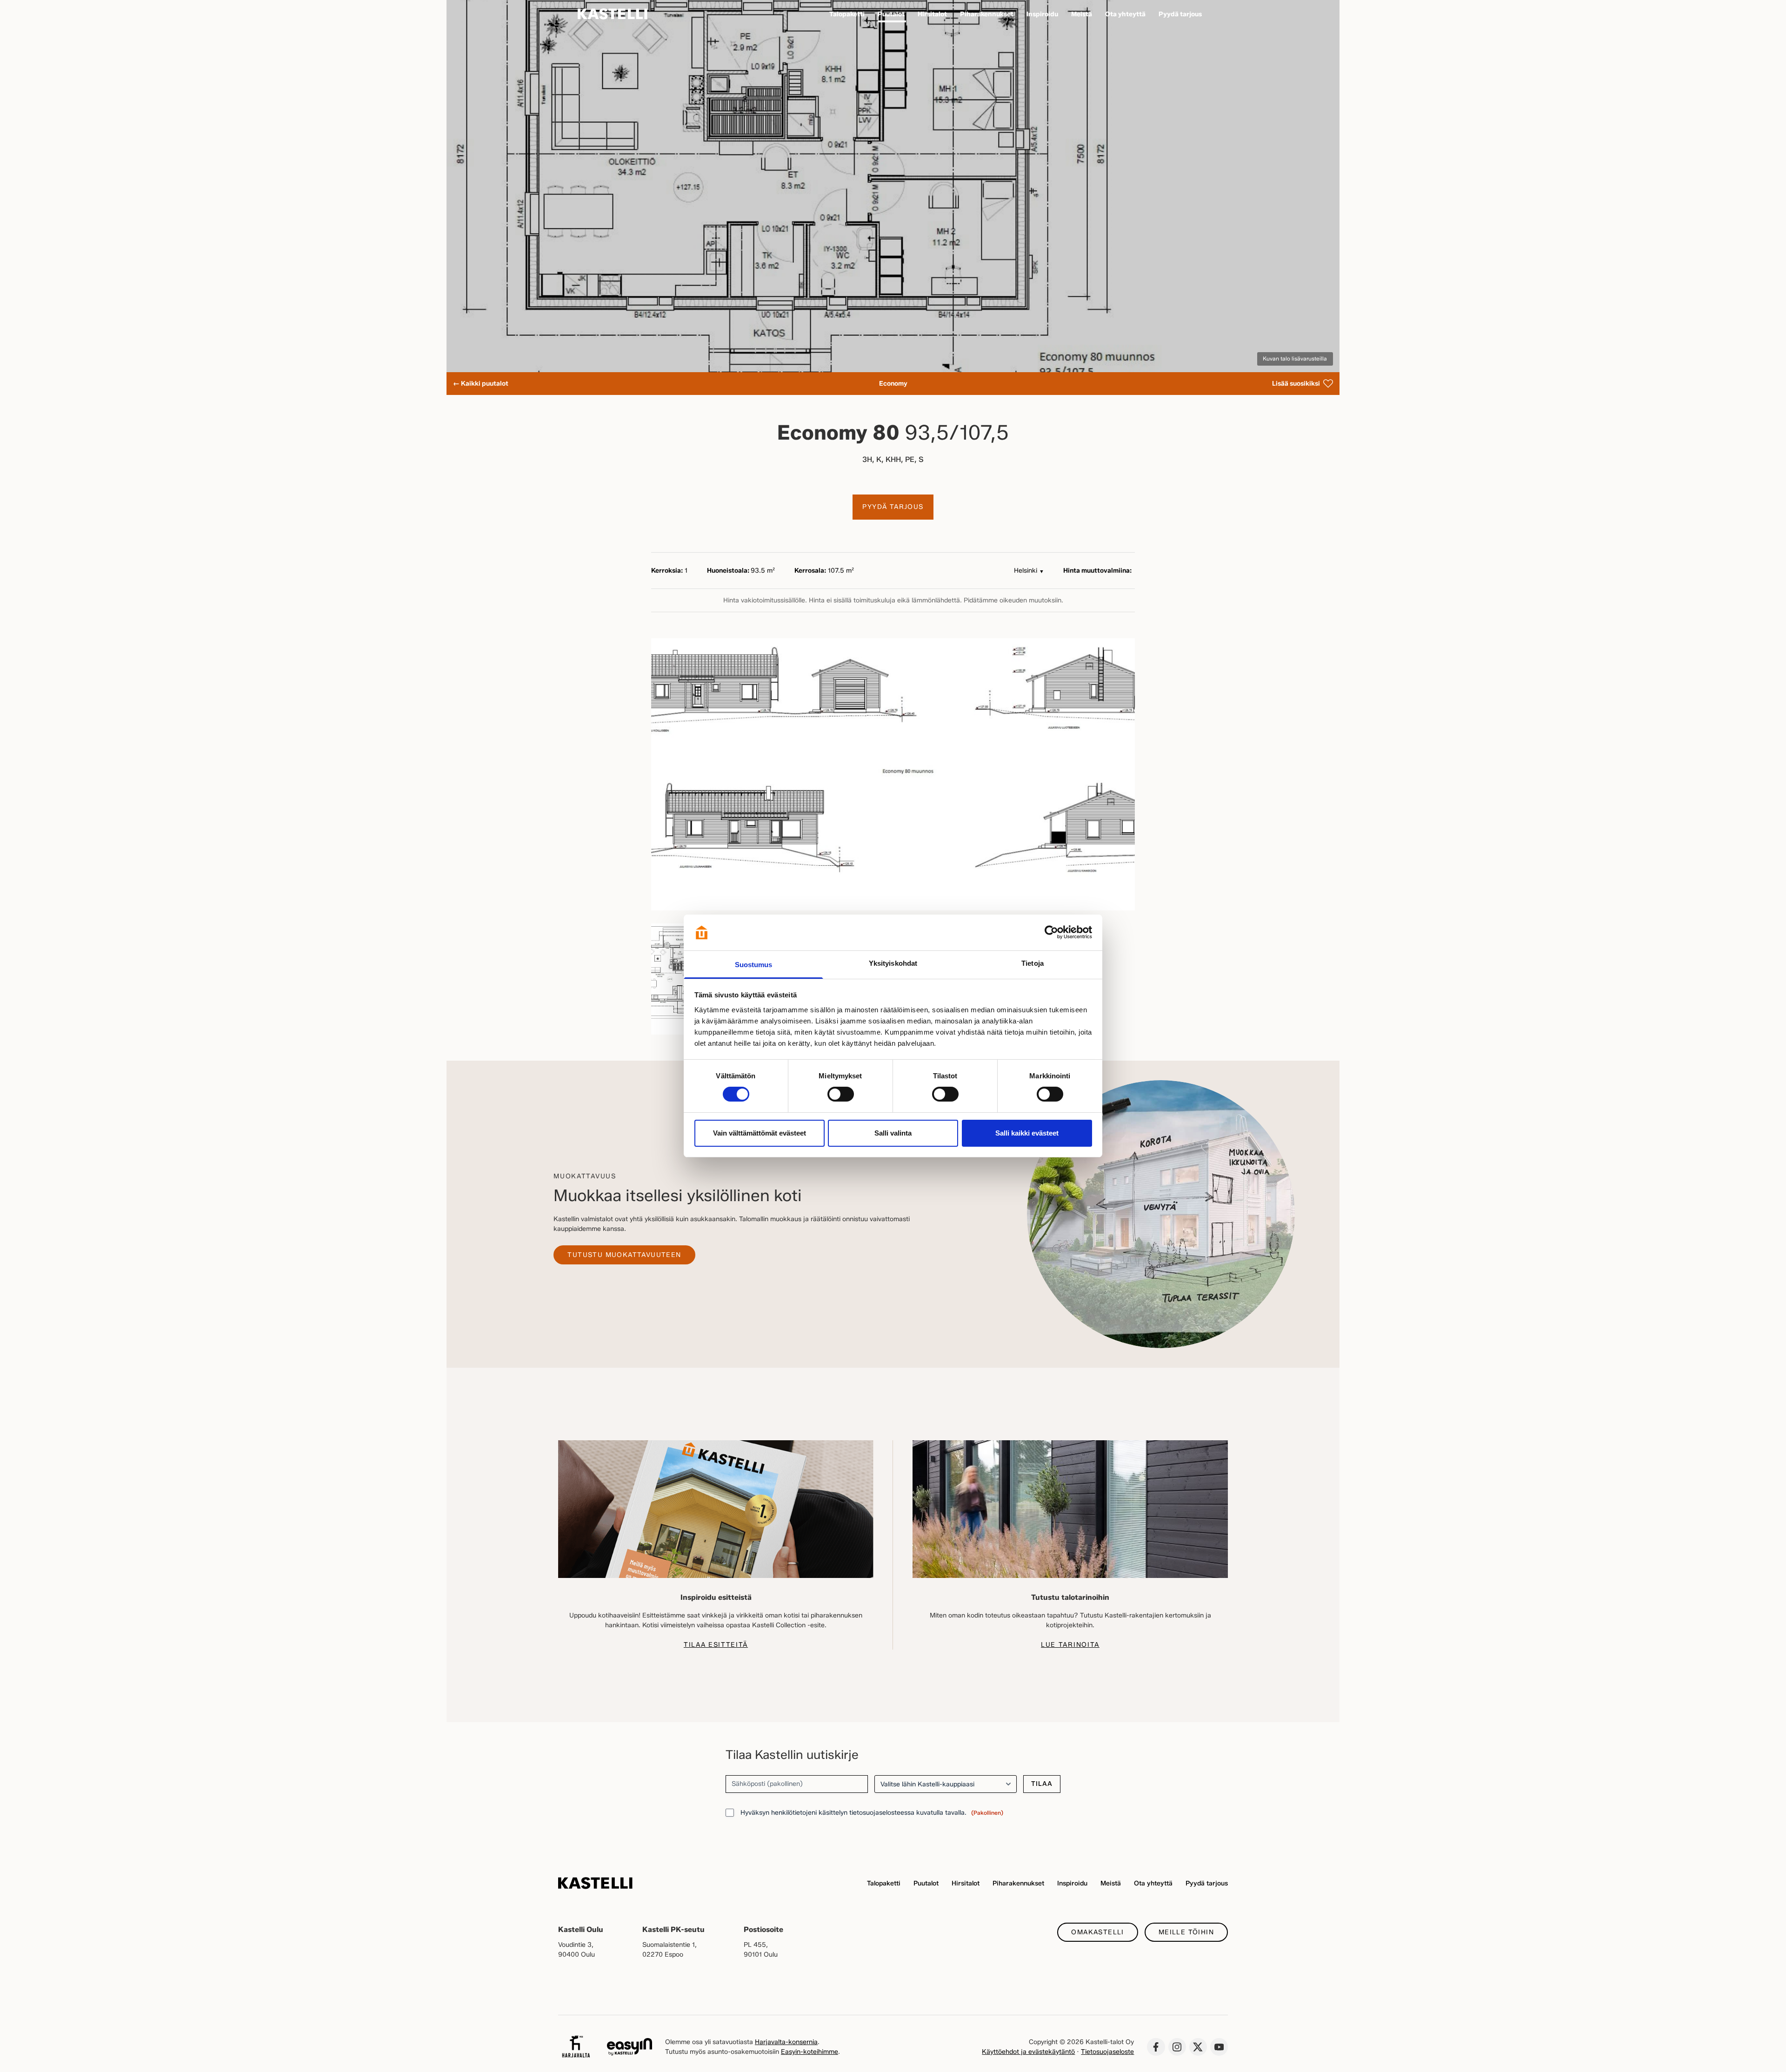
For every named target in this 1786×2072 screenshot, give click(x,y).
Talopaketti (884, 1883)
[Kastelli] (613, 14)
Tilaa (1042, 1784)
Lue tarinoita (1070, 1645)
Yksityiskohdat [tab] (893, 963)
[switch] (841, 1094)
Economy (893, 384)
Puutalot (926, 1883)
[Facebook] (1156, 2047)
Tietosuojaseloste (1107, 2052)
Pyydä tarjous (893, 507)
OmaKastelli (1097, 1932)
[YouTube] (1219, 2047)
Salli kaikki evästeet (1027, 1133)
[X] (1198, 2047)
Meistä (1111, 1883)
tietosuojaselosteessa (882, 1813)
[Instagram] (1177, 2047)
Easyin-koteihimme (810, 2052)
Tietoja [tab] (1033, 963)
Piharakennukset (1018, 1883)
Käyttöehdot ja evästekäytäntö (1028, 2052)
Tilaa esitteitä (716, 1645)
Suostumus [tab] (754, 965)
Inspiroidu (1072, 1883)
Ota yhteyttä (1153, 1883)
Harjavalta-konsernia (786, 2042)
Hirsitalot (966, 1883)
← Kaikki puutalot (481, 384)
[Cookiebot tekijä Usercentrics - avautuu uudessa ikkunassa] (1051, 932)
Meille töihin (1186, 1932)
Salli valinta (893, 1133)
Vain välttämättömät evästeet (760, 1133)
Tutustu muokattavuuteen (624, 1255)
